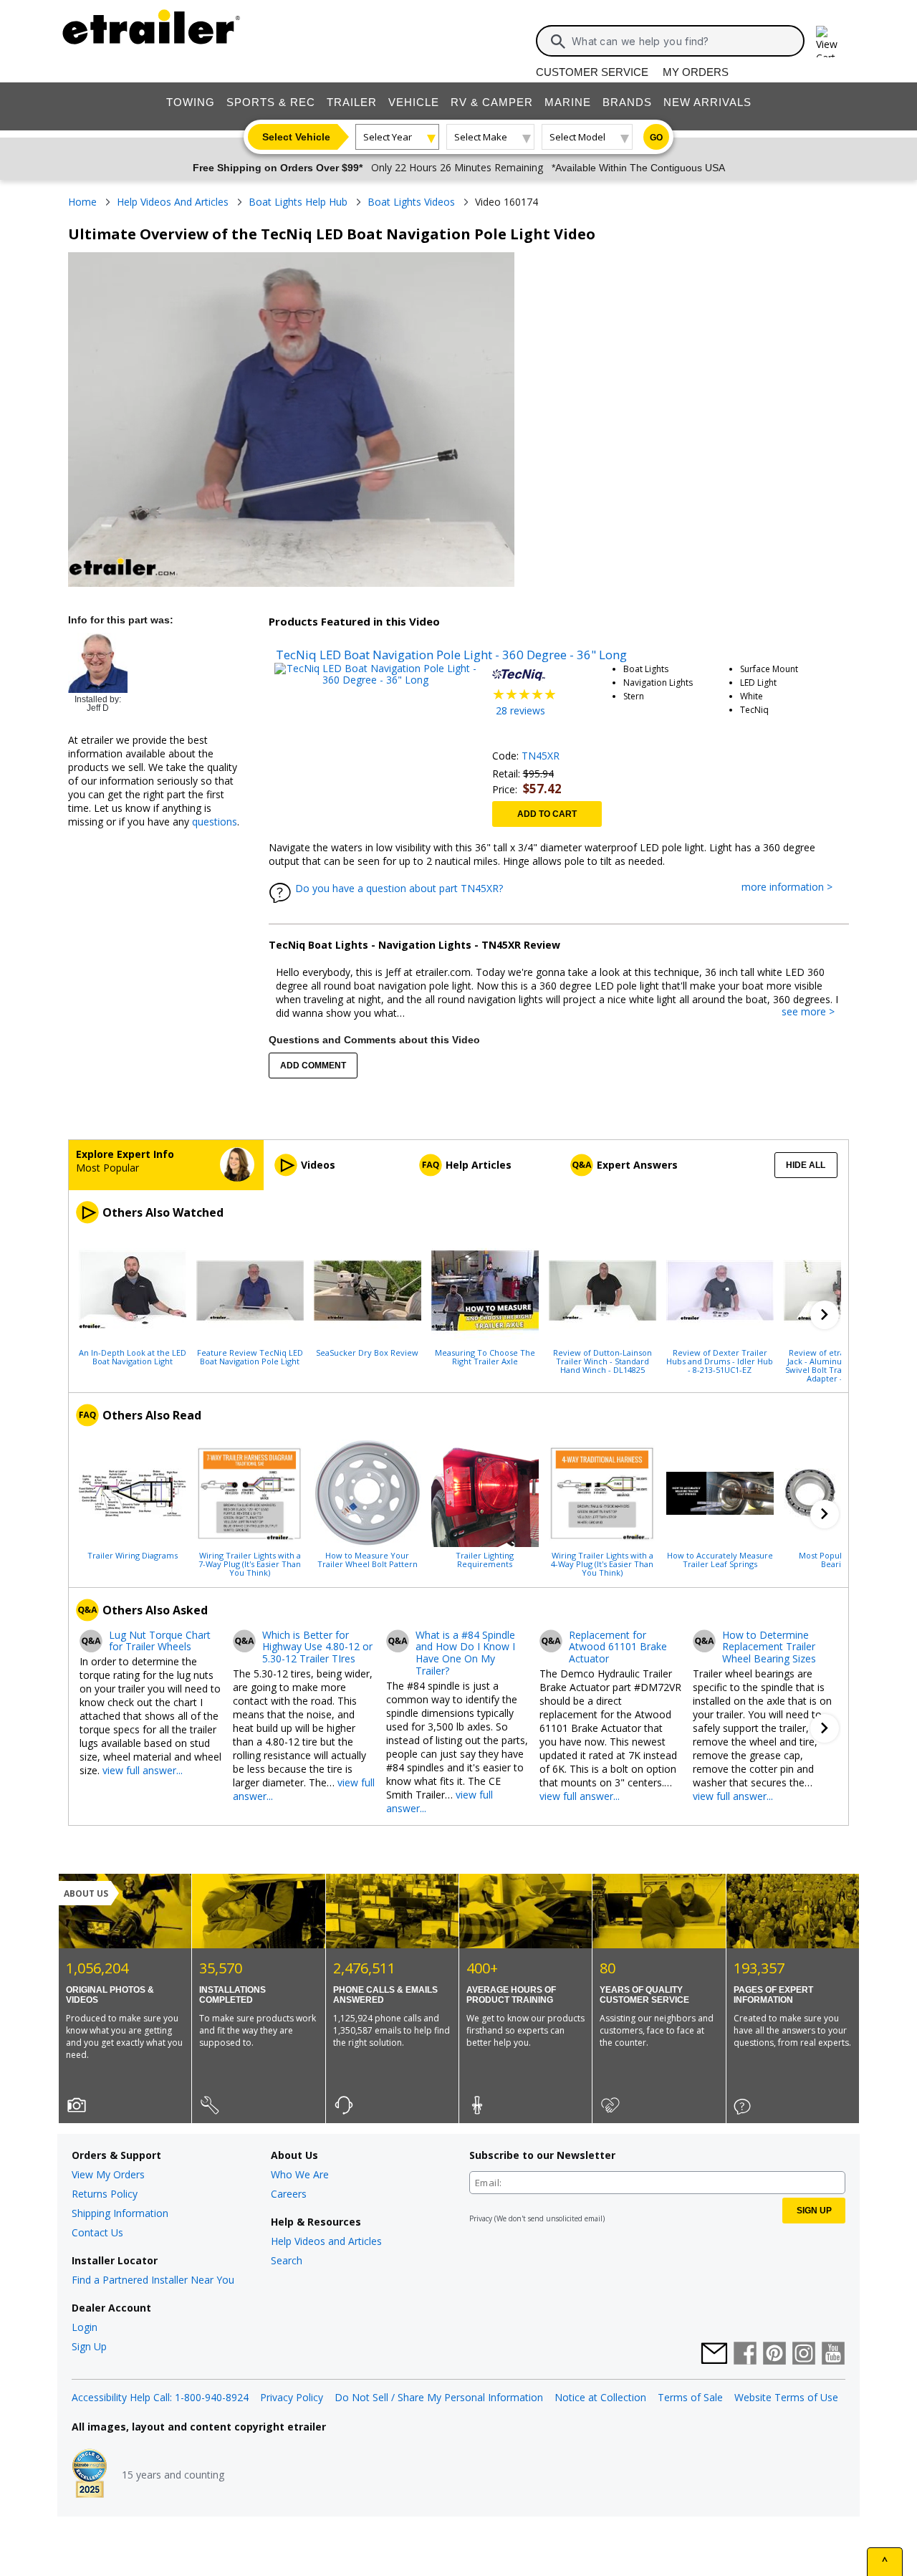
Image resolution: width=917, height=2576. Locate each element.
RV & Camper (492, 102)
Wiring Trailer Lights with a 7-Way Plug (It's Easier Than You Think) (250, 1564)
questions (215, 822)
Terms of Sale (690, 2397)
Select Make (481, 137)
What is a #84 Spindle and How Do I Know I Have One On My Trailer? (465, 1653)
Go (656, 138)
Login (85, 2327)
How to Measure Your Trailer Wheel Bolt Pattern (368, 1559)
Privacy (481, 2218)
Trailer (352, 102)
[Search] (558, 42)
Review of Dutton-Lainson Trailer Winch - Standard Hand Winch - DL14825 (602, 1361)
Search (287, 2260)
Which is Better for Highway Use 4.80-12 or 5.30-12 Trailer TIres (317, 1647)
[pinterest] (774, 2355)
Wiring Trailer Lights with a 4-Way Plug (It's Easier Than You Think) (602, 1564)
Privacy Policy (292, 2397)
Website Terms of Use (786, 2397)
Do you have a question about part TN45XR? (399, 888)
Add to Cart (547, 814)
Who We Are (300, 2174)
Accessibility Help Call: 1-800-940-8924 (160, 2397)
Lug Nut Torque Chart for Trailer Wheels (160, 1642)
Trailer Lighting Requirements (485, 1559)
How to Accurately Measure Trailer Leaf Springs (720, 1559)
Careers (289, 2194)
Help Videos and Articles (326, 2241)
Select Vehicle (296, 137)
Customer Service (592, 72)
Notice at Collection (600, 2397)
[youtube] (833, 2355)
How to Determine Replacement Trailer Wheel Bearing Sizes (769, 1647)
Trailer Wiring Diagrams (133, 1555)
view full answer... (143, 1770)
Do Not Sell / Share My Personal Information (439, 2397)
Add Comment (313, 1066)
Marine (568, 102)
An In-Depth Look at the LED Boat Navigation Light (133, 1356)
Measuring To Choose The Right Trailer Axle (485, 1356)
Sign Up (89, 2346)
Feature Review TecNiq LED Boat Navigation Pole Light (250, 1356)
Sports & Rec (271, 102)
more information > (794, 887)
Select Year (388, 137)
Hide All (806, 1165)
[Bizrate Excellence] (90, 2475)
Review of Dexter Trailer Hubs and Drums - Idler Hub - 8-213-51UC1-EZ (720, 1361)
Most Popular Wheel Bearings (837, 1559)
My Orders (696, 72)
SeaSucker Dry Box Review (367, 1352)
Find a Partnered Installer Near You (153, 2280)
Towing (191, 102)
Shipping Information (120, 2213)
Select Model (577, 137)
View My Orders (108, 2174)
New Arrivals (707, 102)
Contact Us (97, 2232)
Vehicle (414, 102)
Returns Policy (105, 2194)
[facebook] (745, 2355)
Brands (627, 102)
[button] (825, 1315)
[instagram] (804, 2355)
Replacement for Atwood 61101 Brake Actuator (618, 1647)
